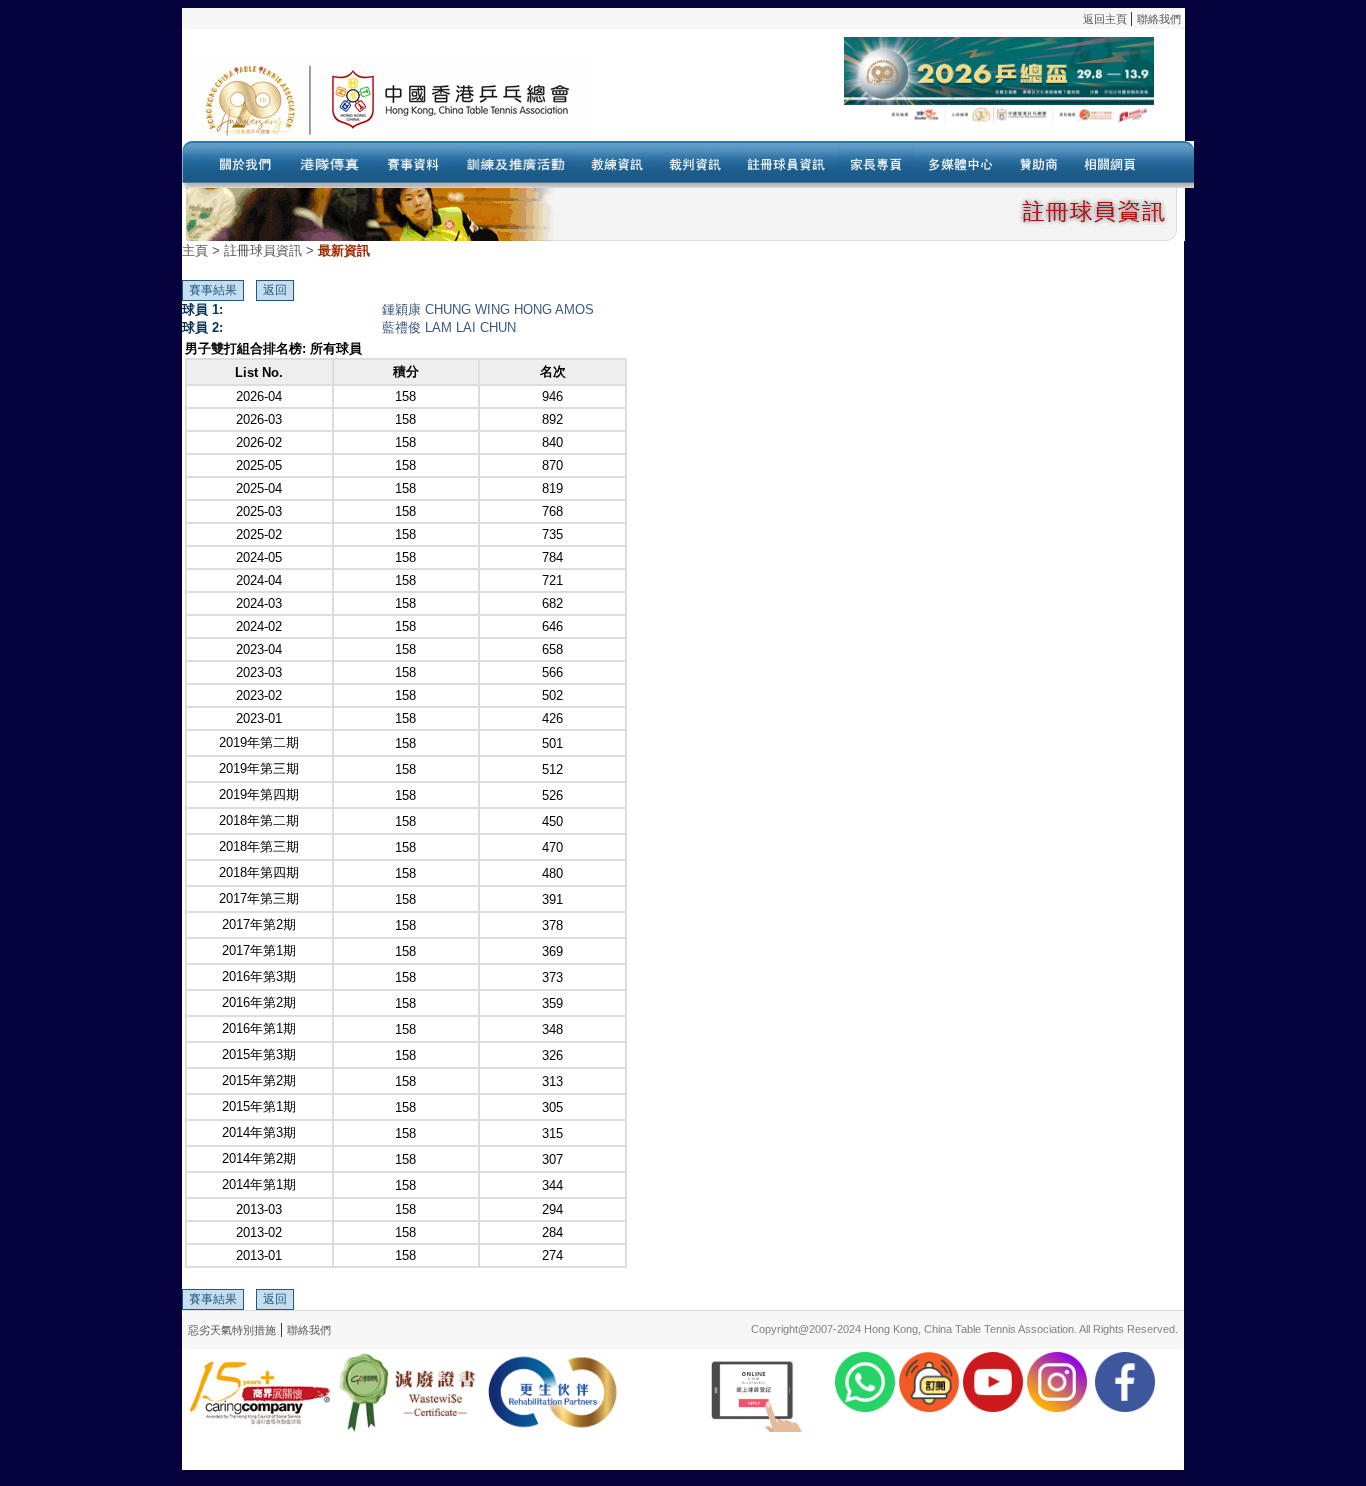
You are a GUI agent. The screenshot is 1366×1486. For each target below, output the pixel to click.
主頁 (195, 250)
